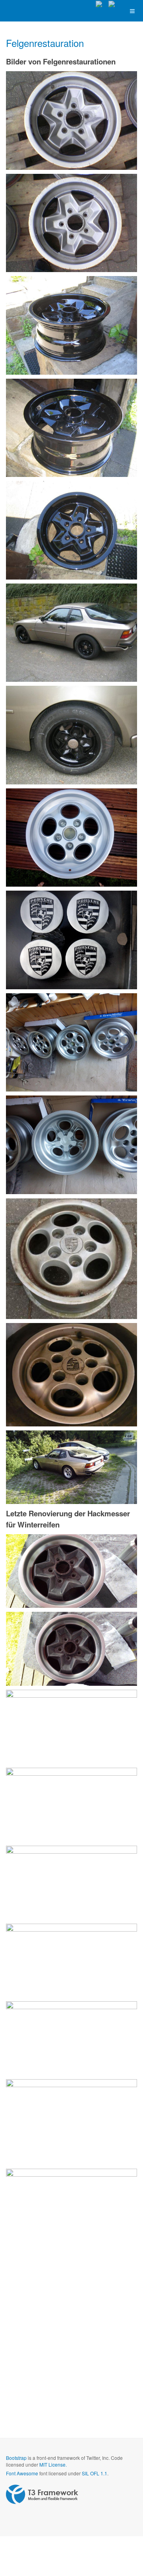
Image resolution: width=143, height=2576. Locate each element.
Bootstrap (16, 2458)
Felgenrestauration (45, 43)
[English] (115, 4)
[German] (102, 4)
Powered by (42, 2494)
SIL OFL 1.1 (95, 2473)
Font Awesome (22, 2473)
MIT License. (53, 2464)
